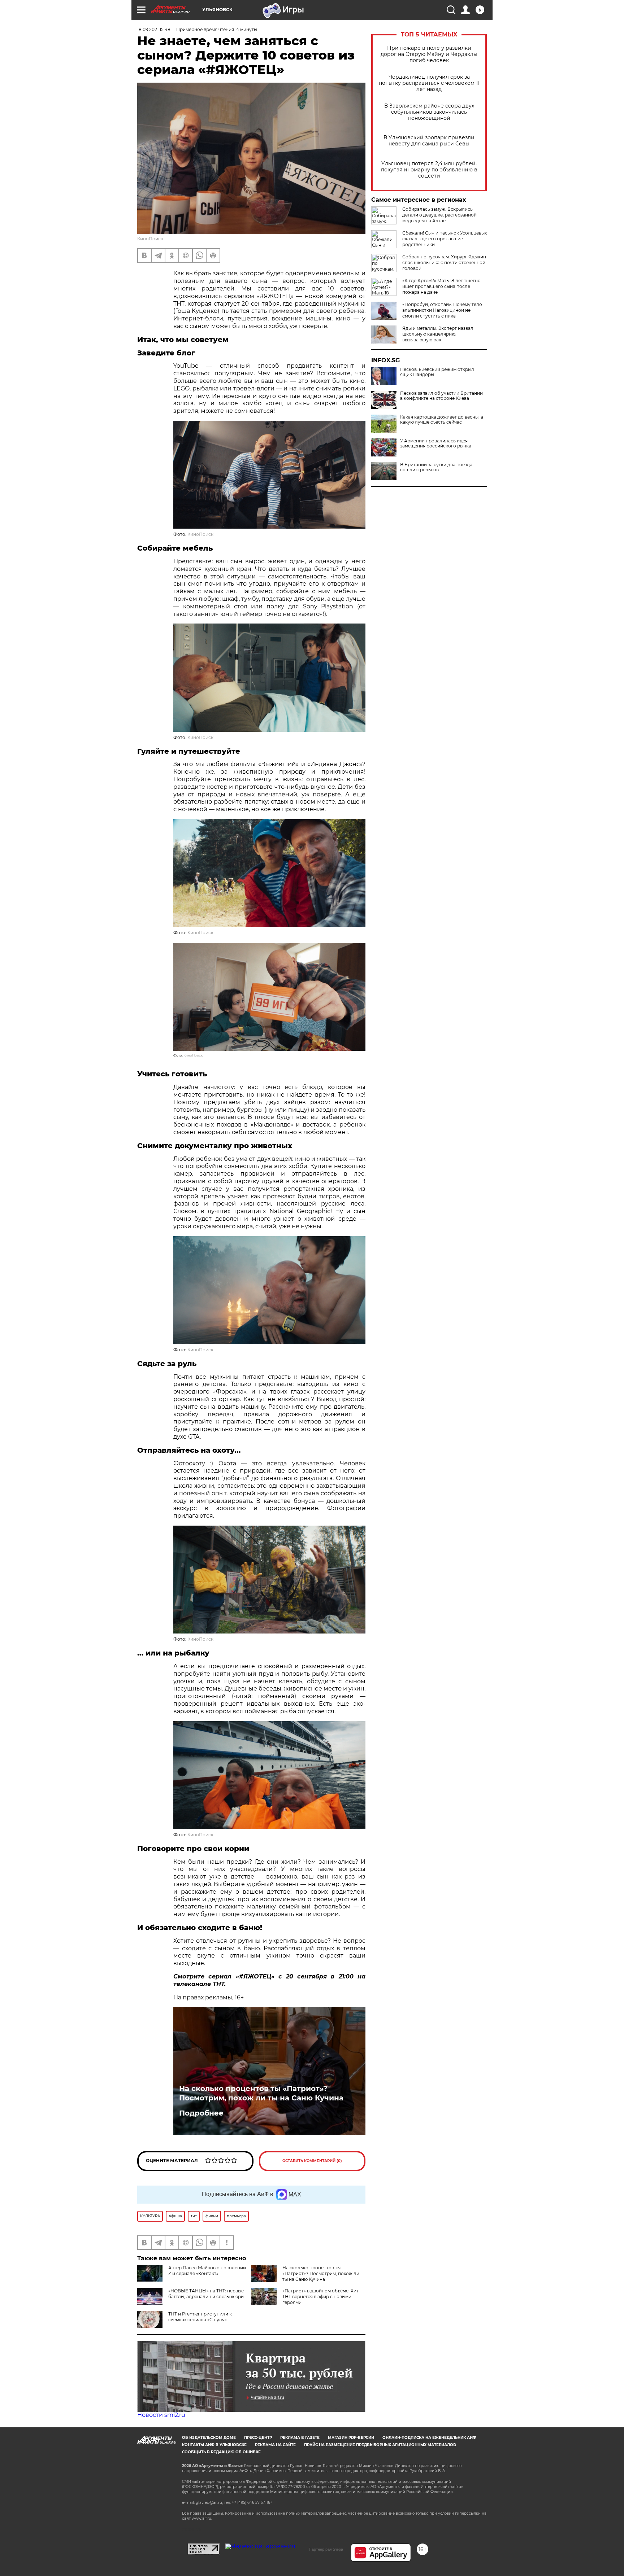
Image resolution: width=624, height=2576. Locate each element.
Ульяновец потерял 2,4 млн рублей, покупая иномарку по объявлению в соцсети (429, 170)
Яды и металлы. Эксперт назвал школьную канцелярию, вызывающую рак (438, 334)
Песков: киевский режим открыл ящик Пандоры (437, 372)
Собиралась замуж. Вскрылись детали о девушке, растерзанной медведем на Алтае (439, 215)
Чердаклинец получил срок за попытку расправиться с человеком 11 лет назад (429, 83)
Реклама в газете (300, 2438)
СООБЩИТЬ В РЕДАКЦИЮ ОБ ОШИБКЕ (221, 2452)
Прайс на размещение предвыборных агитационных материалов (380, 2445)
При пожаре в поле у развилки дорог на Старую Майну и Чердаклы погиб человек (429, 54)
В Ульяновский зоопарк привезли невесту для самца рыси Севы (429, 141)
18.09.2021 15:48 (154, 29)
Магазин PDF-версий (351, 2438)
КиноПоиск (150, 239)
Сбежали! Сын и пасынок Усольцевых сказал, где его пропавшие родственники (445, 239)
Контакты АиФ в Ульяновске (214, 2445)
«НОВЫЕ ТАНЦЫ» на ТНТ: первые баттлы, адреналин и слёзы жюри (206, 2294)
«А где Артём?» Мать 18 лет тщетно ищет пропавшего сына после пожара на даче (441, 286)
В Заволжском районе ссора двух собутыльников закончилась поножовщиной (429, 112)
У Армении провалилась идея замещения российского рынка (436, 443)
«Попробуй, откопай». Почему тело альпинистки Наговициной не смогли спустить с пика (442, 310)
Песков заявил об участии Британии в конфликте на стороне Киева (441, 396)
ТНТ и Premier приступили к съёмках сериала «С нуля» (200, 2317)
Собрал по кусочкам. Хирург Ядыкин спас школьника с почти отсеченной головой (444, 263)
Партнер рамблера (326, 2549)
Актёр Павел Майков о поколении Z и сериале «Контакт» (207, 2271)
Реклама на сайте (275, 2445)
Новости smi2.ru (161, 2415)
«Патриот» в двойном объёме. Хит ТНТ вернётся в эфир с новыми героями (320, 2297)
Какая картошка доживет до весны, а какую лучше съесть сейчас (442, 420)
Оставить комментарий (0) (312, 2161)
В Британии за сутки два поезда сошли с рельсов (436, 467)
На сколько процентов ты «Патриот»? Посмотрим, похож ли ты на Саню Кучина (261, 2093)
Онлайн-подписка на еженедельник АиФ (429, 2438)
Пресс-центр (258, 2438)
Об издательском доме (209, 2438)
